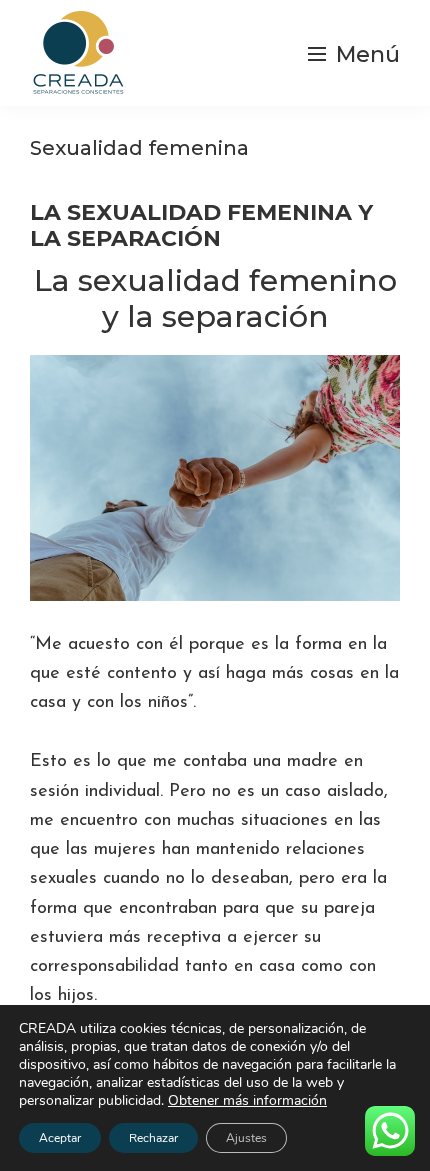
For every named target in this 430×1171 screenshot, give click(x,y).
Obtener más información (247, 1100)
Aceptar (60, 1138)
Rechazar (153, 1138)
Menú (368, 54)
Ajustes (246, 1138)
